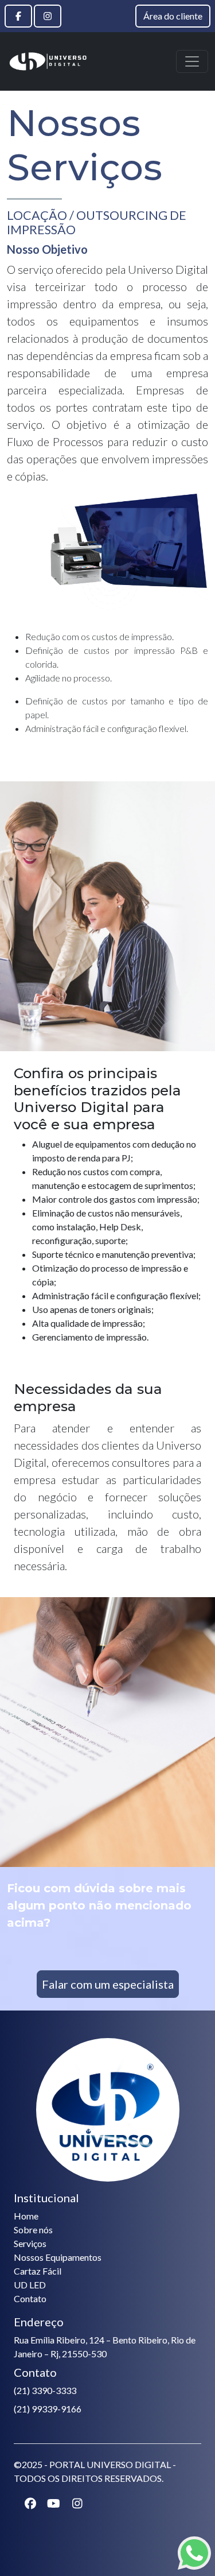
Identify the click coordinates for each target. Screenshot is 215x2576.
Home (26, 2216)
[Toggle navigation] (192, 61)
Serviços (30, 2243)
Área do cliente (173, 16)
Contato (30, 2298)
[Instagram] (48, 16)
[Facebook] (18, 16)
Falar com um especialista (108, 1984)
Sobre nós (33, 2230)
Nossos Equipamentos (58, 2257)
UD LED (30, 2285)
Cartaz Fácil (38, 2271)
